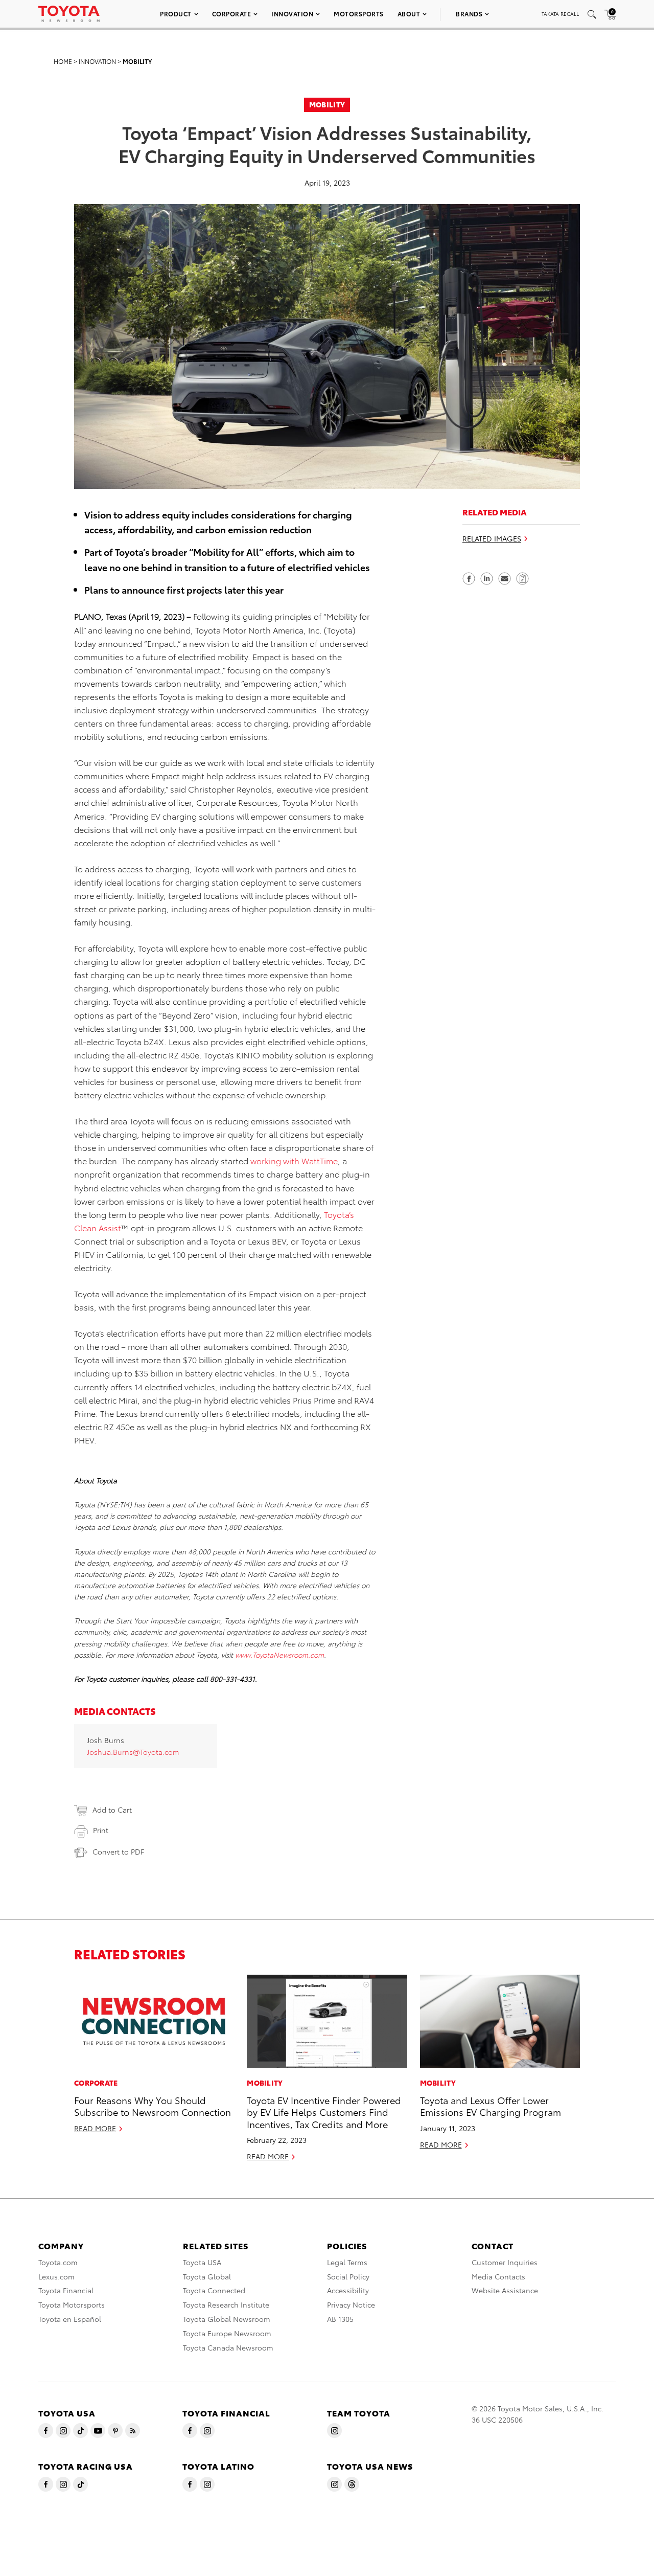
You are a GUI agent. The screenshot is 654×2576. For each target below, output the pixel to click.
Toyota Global (207, 2276)
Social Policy (348, 2276)
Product (176, 14)
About (409, 14)
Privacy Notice (351, 2304)
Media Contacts (498, 2276)
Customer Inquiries (505, 2262)
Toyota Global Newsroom (227, 2319)
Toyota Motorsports (72, 2304)
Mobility (137, 61)
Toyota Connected (214, 2290)
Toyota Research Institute (226, 2304)
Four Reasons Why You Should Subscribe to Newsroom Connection (153, 2106)
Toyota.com (58, 2262)
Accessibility (348, 2290)
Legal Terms (347, 2262)
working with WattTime (294, 1160)
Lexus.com (56, 2276)
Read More (95, 2128)
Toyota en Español (70, 2319)
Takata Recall (560, 14)
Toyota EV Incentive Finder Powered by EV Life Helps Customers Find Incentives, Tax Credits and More (324, 2112)
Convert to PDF (118, 1851)
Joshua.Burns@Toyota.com (133, 1752)
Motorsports (359, 14)
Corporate (232, 14)
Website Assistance (505, 2290)
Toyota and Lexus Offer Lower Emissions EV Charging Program (491, 2106)
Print (101, 1830)
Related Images (492, 539)
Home (63, 61)
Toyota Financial (66, 2290)
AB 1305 (340, 2319)
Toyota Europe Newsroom (227, 2333)
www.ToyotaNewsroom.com (279, 1655)
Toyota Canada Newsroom (228, 2347)
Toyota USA (202, 2262)
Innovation (292, 14)
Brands (469, 14)
